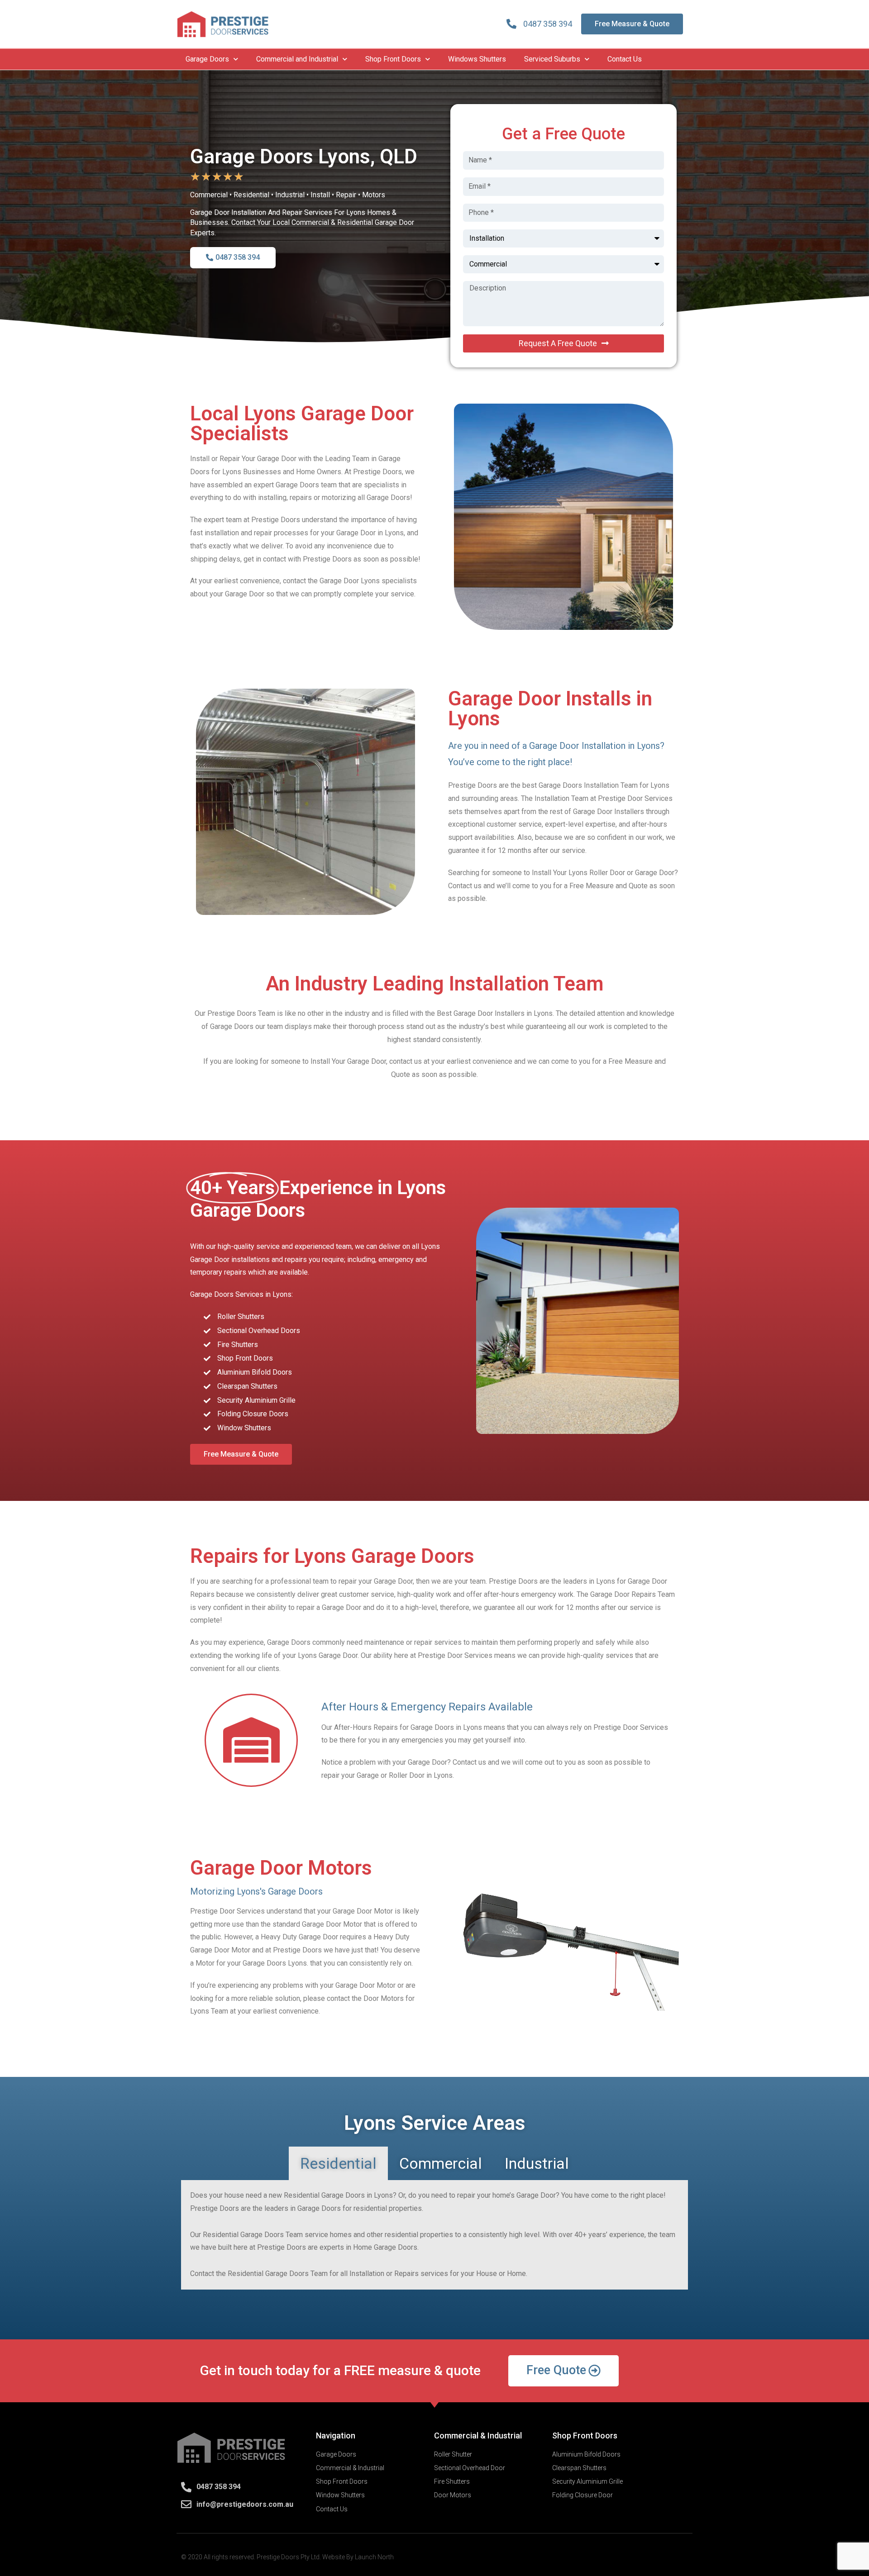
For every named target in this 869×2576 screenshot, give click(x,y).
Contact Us (625, 59)
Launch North (374, 2557)
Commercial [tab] (441, 2163)
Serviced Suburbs (552, 59)
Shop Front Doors (393, 59)
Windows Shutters (477, 59)
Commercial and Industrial (297, 59)
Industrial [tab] (537, 2163)
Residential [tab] (338, 2163)
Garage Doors (207, 59)
